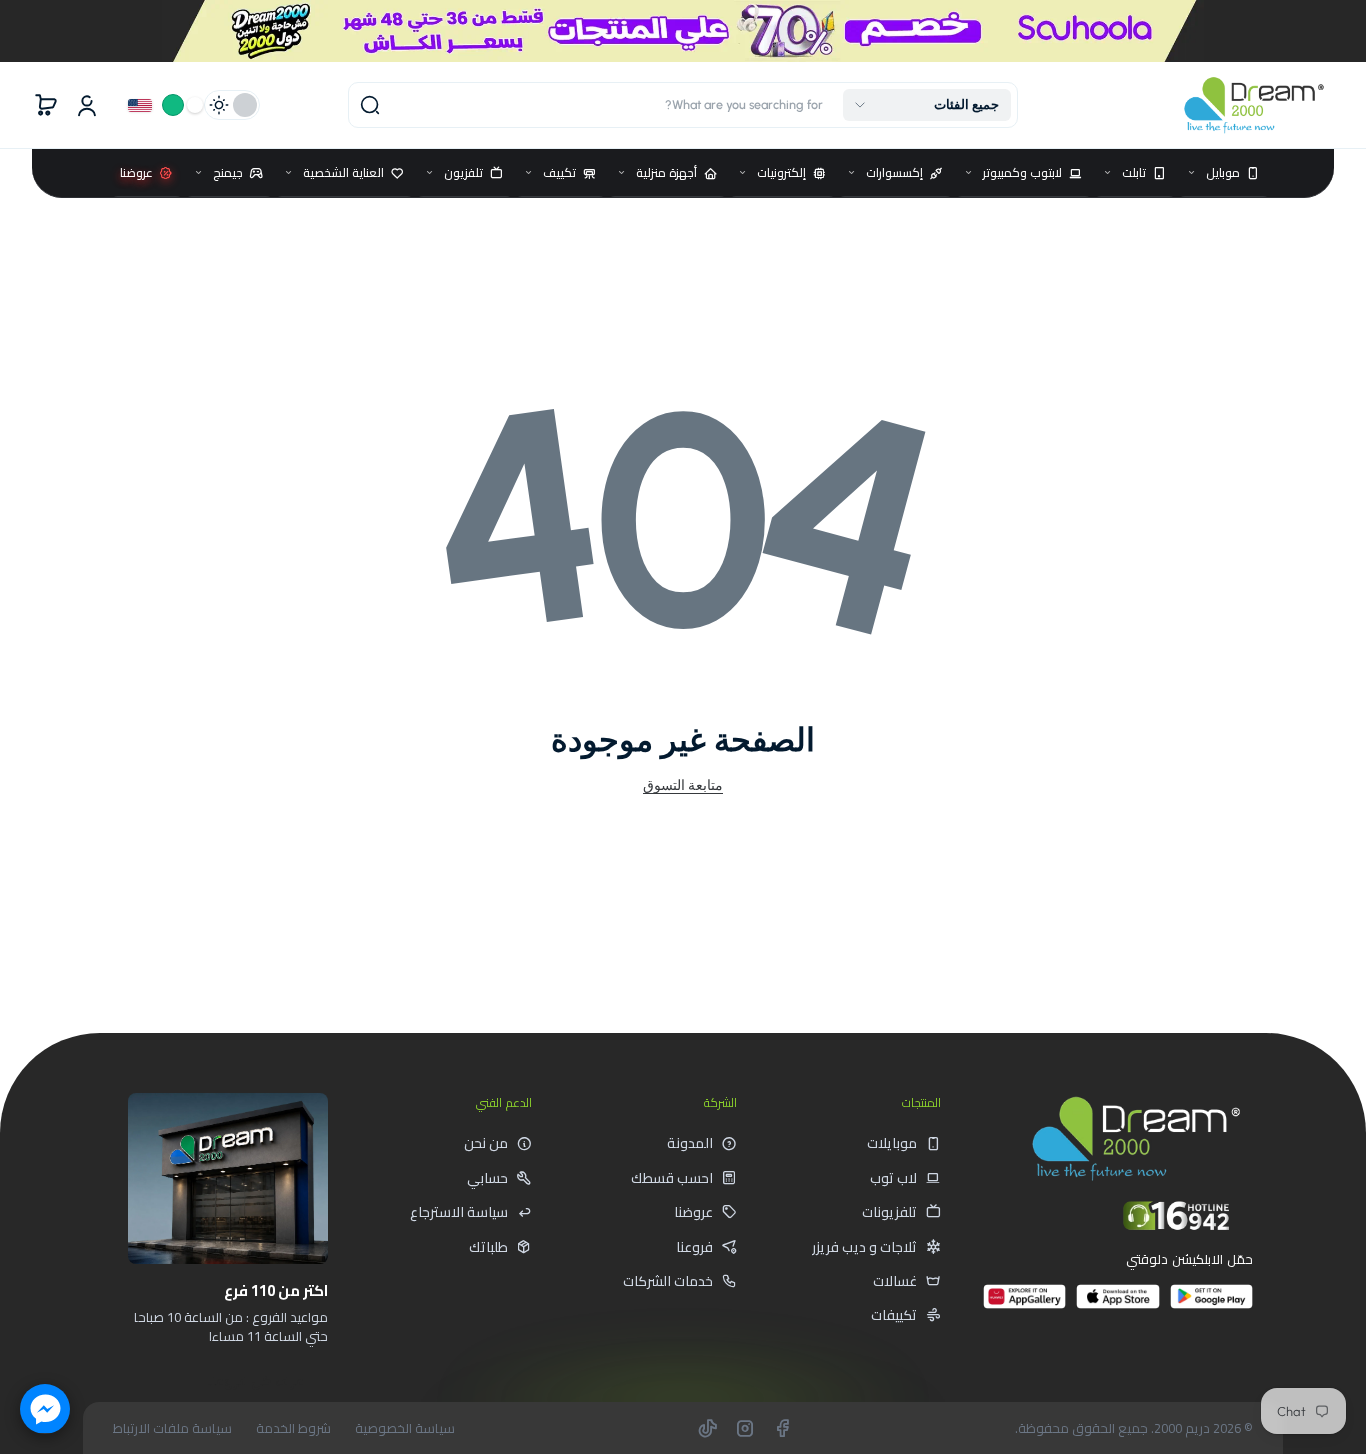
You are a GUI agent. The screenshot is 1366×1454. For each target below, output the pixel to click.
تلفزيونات (889, 1212)
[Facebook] (782, 1428)
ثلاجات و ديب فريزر (864, 1247)
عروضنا (693, 1212)
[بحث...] (370, 105)
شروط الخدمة (293, 1428)
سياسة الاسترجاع (459, 1212)
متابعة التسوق (683, 785)
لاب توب (893, 1178)
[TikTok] (708, 1428)
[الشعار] (1254, 105)
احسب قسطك (672, 1178)
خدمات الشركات (668, 1281)
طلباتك (488, 1247)
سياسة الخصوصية (405, 1428)
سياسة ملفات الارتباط (172, 1428)
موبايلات (892, 1143)
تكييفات (894, 1315)
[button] (927, 105)
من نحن (486, 1143)
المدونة (690, 1143)
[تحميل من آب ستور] (1117, 1304)
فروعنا (694, 1247)
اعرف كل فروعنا (256, 1381)
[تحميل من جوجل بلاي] (1211, 1304)
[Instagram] (745, 1428)
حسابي (487, 1178)
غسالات (895, 1281)
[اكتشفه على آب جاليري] (1024, 1304)
